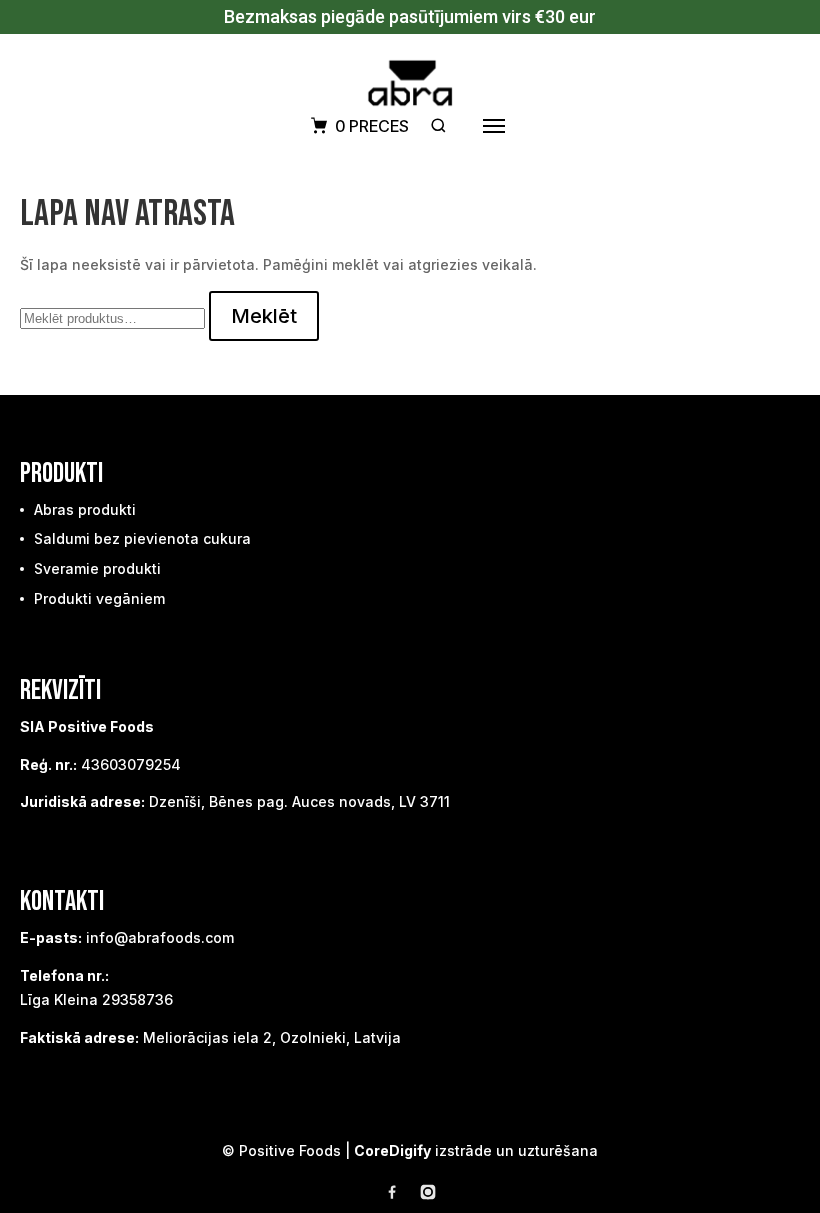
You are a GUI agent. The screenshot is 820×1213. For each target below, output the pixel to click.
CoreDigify (392, 1150)
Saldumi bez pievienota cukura (142, 538)
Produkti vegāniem (99, 598)
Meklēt (264, 316)
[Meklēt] (438, 125)
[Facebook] (392, 1195)
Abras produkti (85, 509)
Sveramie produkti (97, 568)
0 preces (372, 126)
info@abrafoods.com (160, 937)
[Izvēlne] (494, 126)
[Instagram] (428, 1195)
